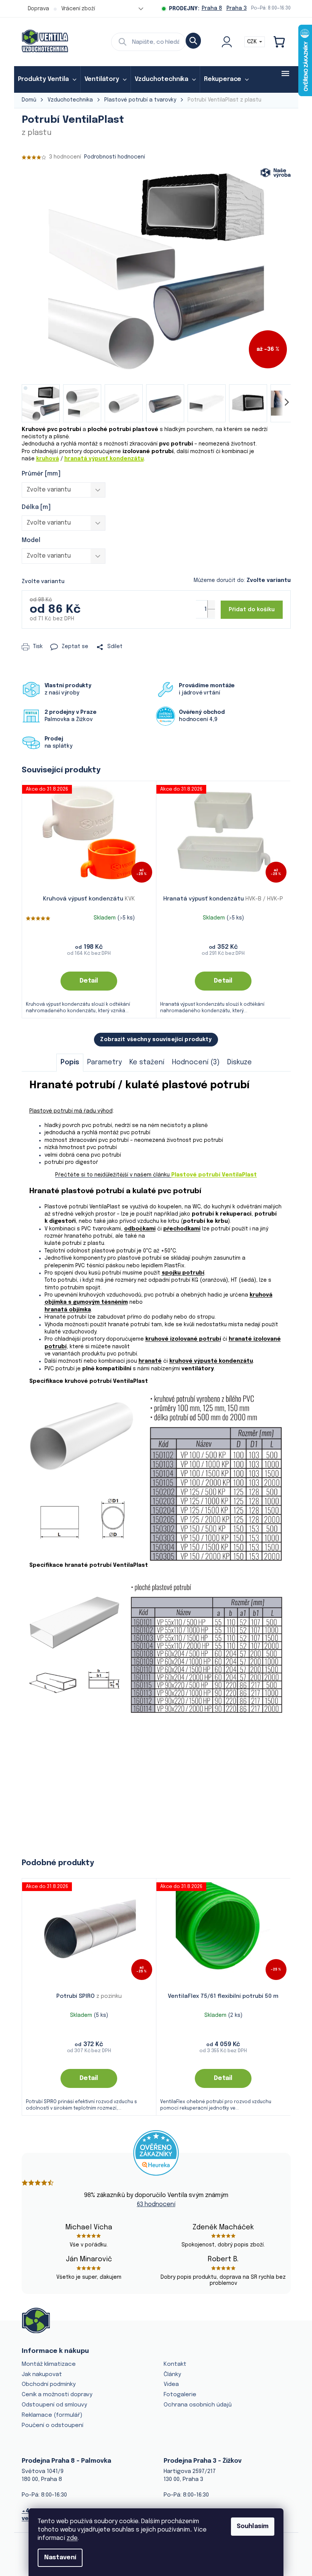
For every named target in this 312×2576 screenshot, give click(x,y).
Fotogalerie (180, 2395)
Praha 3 (237, 8)
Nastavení (60, 2558)
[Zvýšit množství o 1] (211, 605)
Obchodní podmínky (49, 2384)
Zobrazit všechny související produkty (156, 1040)
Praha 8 (212, 8)
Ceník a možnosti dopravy (57, 2395)
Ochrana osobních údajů (198, 2405)
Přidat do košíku (252, 610)
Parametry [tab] (104, 1062)
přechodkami (182, 1229)
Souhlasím (253, 2526)
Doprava (38, 9)
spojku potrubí (183, 1273)
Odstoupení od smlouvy (54, 2405)
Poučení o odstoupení (53, 2425)
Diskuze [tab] (240, 1062)
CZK (253, 42)
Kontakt (175, 2364)
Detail (89, 981)
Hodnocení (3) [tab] (196, 1062)
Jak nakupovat (42, 2375)
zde (72, 2538)
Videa (171, 2384)
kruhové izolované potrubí (183, 1339)
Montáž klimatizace (49, 2364)
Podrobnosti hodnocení (115, 157)
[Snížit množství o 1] (211, 613)
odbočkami (140, 1229)
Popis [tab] (70, 1062)
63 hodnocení (156, 2204)
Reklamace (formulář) (52, 2415)
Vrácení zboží (78, 9)
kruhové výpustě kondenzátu (211, 1361)
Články (172, 2375)
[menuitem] (47, 79)
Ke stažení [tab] (147, 1062)
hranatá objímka (68, 1310)
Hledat (193, 41)
